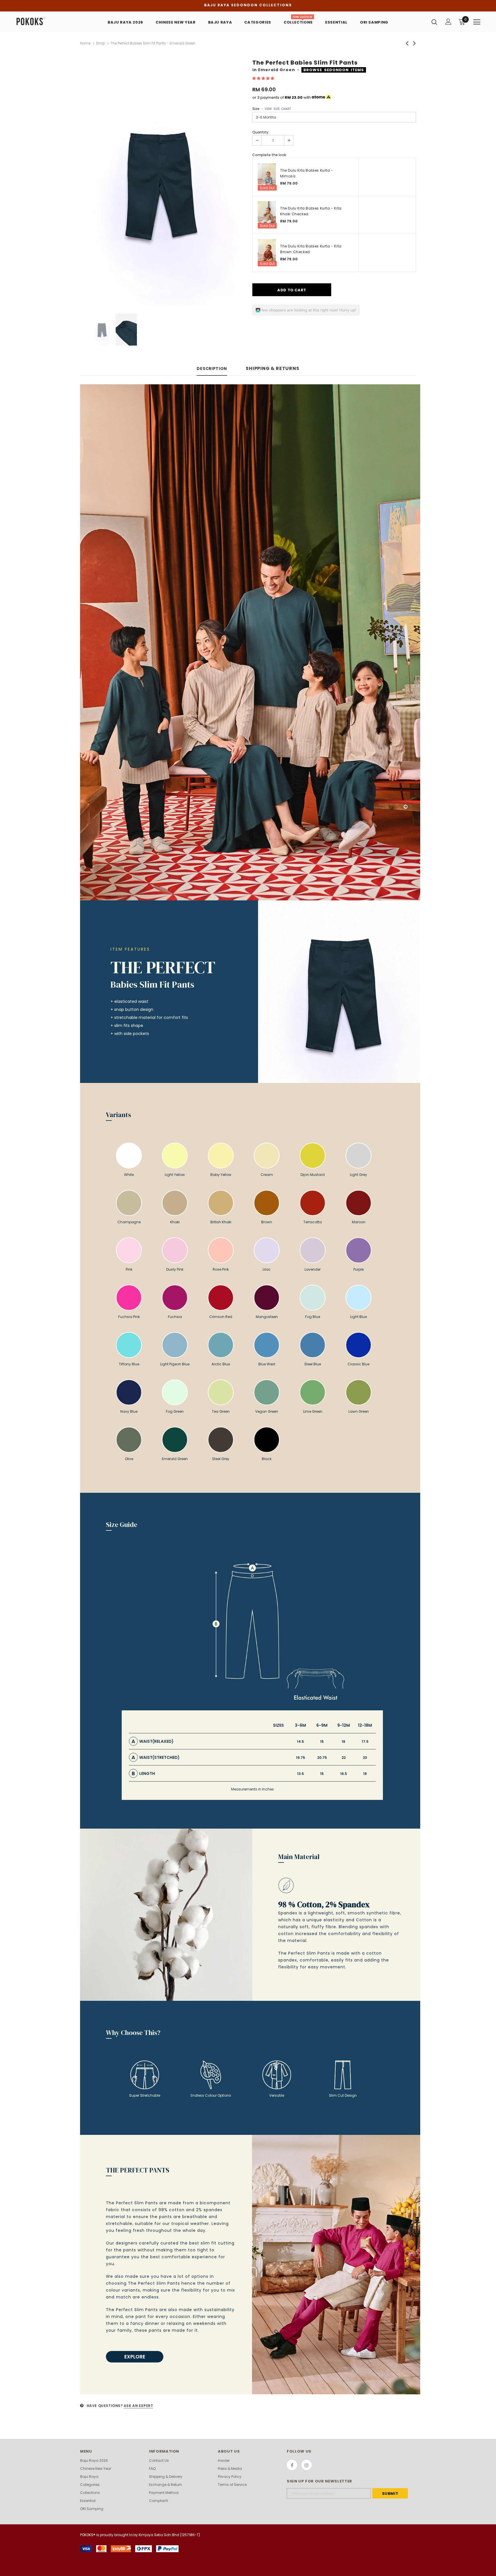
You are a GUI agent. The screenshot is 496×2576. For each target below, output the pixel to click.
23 (365, 1758)
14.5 (300, 1741)
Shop (100, 43)
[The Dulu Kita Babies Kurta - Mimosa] (267, 177)
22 (344, 1758)
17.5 (365, 1741)
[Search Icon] (434, 22)
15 (322, 1741)
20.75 (322, 1758)
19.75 (301, 1758)
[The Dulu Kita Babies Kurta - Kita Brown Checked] (267, 253)
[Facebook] (292, 2465)
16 (343, 1741)
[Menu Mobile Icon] (477, 22)
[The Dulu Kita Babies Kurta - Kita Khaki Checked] (267, 215)
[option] (162, 183)
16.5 (344, 1774)
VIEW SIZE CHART (278, 109)
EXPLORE (135, 2357)
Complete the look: (270, 155)
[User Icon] (448, 22)
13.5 (301, 1774)
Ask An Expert (138, 2406)
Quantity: (261, 132)
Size (272, 109)
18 (365, 1774)
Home (85, 43)
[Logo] (50, 21)
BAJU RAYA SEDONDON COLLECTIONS (248, 5)
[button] (264, 78)
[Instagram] (307, 2465)
